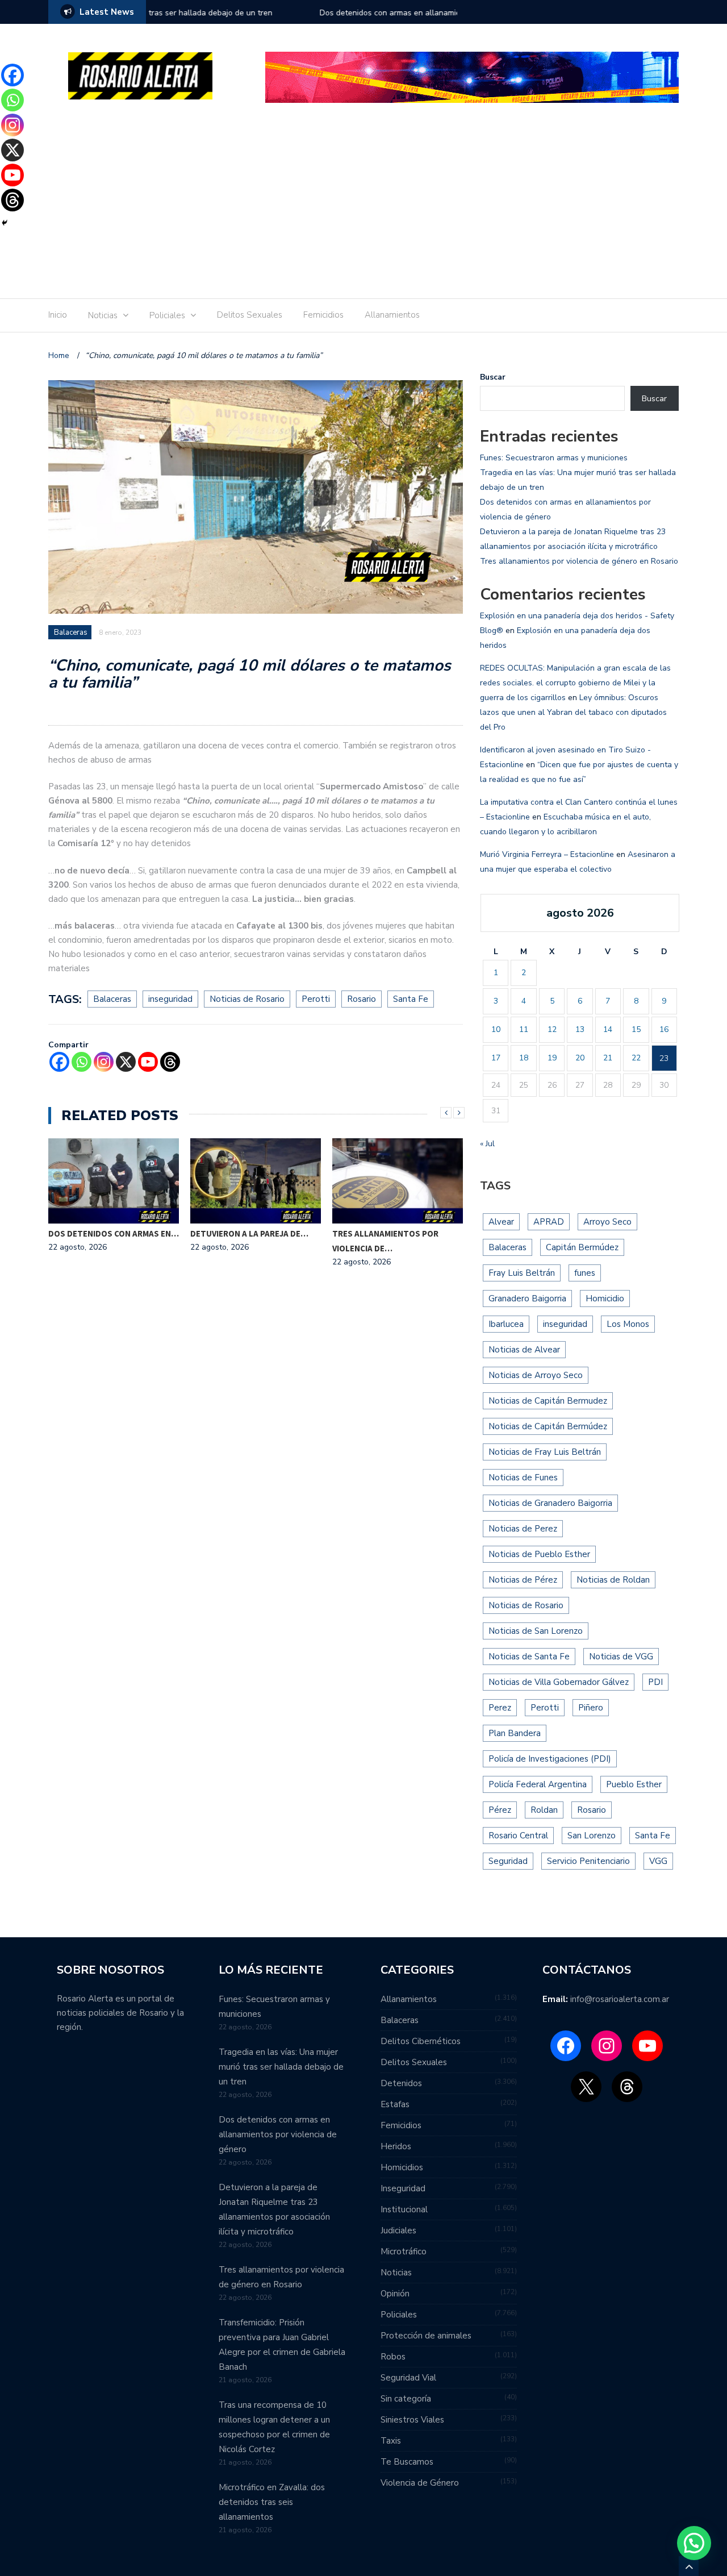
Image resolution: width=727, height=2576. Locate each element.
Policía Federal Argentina (538, 1784)
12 (552, 1029)
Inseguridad (403, 2188)
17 (496, 1058)
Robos (393, 2357)
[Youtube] (148, 1062)
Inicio (58, 315)
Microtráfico (404, 2252)
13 (580, 1029)
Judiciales (398, 2230)
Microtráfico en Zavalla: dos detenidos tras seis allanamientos (272, 2502)
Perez (500, 1708)
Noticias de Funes (523, 1478)
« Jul (487, 1144)
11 (524, 1029)
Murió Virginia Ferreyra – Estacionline (547, 854)
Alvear (501, 1222)
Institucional (404, 2209)
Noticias (103, 315)
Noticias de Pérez (523, 1580)
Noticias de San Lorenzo (536, 1631)
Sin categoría (406, 2399)
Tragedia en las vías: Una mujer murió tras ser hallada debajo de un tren (281, 2067)
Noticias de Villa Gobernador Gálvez (559, 1682)
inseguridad (170, 999)
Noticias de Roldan (613, 1580)
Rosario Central (518, 1836)
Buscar (493, 377)
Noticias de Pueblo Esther (539, 1554)
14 (608, 1029)
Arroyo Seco (607, 1222)
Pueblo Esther (634, 1784)
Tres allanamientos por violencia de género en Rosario (579, 561)
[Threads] (170, 1062)
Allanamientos (392, 315)
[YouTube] (647, 2046)
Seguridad (508, 1861)
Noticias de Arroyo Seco (536, 1375)
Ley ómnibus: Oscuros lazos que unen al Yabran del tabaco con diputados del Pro (573, 712)
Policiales (167, 315)
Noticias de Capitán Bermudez (548, 1401)
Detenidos (401, 2083)
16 (664, 1029)
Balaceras (71, 632)
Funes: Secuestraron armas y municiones (554, 458)
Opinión (395, 2294)
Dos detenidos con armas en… (114, 1233)
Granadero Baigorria (527, 1299)
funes (585, 1273)
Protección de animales (426, 2336)
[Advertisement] (363, 205)
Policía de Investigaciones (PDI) (550, 1759)
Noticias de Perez (523, 1529)
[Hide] (5, 223)
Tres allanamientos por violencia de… (385, 1241)
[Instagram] (104, 1062)
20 (580, 1058)
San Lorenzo (592, 1836)
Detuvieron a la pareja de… (249, 1233)
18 (524, 1058)
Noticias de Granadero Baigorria (550, 1503)
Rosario (362, 999)
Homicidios (402, 2167)
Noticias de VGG (621, 1657)
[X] (126, 1062)
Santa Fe (411, 999)
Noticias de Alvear (524, 1350)
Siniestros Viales (412, 2420)
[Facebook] (59, 1062)
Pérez (500, 1810)
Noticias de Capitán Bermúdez (548, 1426)
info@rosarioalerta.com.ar (620, 1999)
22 (636, 1058)
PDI (655, 1682)
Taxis (391, 2441)
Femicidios (323, 315)
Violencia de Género (420, 2483)
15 (636, 1029)
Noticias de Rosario (247, 999)
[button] (694, 2543)
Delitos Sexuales (250, 315)
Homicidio (605, 1299)
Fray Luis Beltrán (522, 1273)
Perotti (316, 999)
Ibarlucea (506, 1324)
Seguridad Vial (408, 2378)
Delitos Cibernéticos (421, 2041)
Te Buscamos (407, 2462)
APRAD (549, 1222)
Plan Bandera (515, 1733)
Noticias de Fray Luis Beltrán (545, 1452)
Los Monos (628, 1324)
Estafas (395, 2104)
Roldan (544, 1810)
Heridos (396, 2146)
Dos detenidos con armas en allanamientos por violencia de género (270, 13)
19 (552, 1058)
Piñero (591, 1708)
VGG (658, 1861)
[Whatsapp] (82, 1062)
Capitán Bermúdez (582, 1247)
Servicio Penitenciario (588, 1861)
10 (496, 1029)
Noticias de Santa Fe (529, 1657)
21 (608, 1058)
